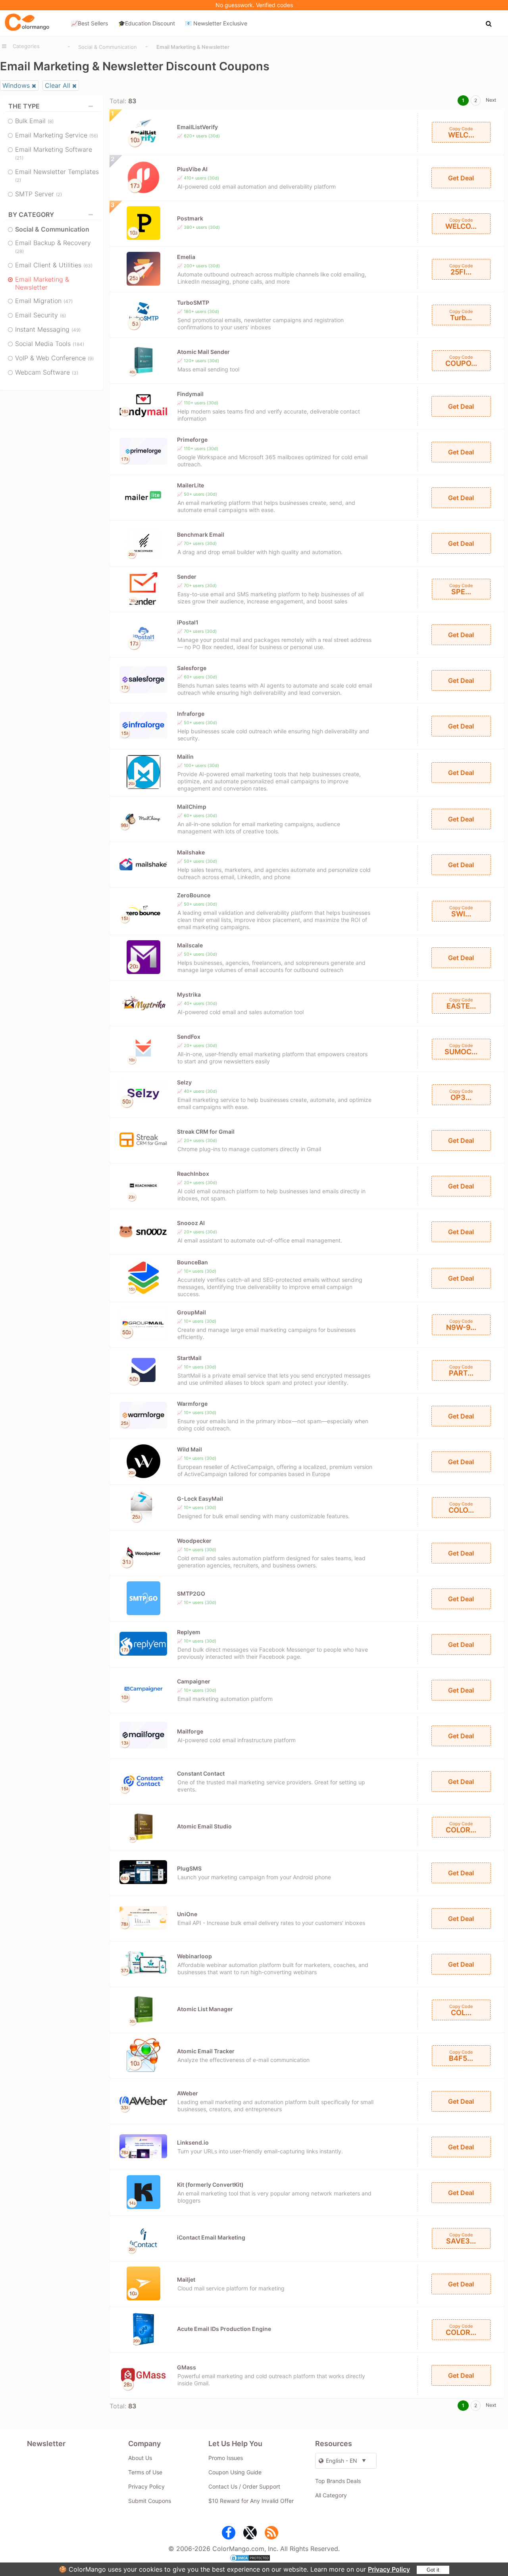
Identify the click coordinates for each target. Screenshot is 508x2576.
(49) (76, 330)
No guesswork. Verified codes (254, 5)
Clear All (58, 85)
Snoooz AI (191, 1223)
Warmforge (192, 1404)
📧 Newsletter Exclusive (216, 23)
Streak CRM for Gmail (206, 1131)
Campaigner (194, 1681)
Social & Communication (108, 47)
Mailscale (190, 945)
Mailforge (190, 1731)
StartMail (189, 1358)
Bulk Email (34, 121)
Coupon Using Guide (235, 2472)
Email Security (40, 315)
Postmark (190, 218)
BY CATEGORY (31, 215)
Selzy (184, 1082)
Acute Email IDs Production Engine (224, 2329)
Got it (433, 2570)
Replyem (189, 1632)
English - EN (342, 2461)
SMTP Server (38, 194)
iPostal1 (188, 622)
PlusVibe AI (192, 169)
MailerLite (190, 485)
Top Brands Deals (338, 2481)
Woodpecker (194, 1541)
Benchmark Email (201, 534)
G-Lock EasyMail (200, 1499)
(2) (18, 180)
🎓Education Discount (147, 23)
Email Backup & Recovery (53, 246)
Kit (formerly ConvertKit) (210, 2185)
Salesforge (192, 668)
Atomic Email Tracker (206, 2051)
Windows (16, 85)
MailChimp (192, 807)
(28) (19, 251)
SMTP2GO (191, 1593)
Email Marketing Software (54, 153)
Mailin (185, 757)
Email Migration (44, 301)
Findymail (190, 394)
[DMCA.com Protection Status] (254, 2559)
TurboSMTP (193, 302)
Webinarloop (194, 1956)
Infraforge (191, 714)
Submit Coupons (150, 2501)
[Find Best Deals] (490, 23)
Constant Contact (201, 1773)
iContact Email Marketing (211, 2237)
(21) (19, 158)
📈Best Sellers (89, 23)
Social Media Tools (50, 344)
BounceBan (192, 1262)
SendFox (189, 1037)
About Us (140, 2458)
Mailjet (186, 2279)
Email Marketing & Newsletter (42, 283)
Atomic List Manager (205, 2009)
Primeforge (192, 440)
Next (491, 100)
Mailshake (191, 852)
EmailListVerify (197, 127)
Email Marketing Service (57, 135)
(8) (51, 121)
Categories (26, 46)
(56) (94, 136)
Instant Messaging (48, 329)
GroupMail (191, 1312)
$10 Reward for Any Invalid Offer (251, 2501)
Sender (187, 577)
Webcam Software (47, 372)
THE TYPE (24, 106)
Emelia (186, 257)
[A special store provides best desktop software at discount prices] (27, 23)
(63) (88, 266)
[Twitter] (250, 2534)
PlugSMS (189, 1868)
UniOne (187, 1914)
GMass (187, 2367)
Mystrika (189, 994)
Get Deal (461, 178)
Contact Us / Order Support (244, 2486)
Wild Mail (190, 1449)
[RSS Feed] (271, 2534)
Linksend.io (193, 2142)
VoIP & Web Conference (54, 358)
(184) (78, 344)
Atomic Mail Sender (203, 352)
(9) (91, 358)
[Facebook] (229, 2534)
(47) (68, 301)
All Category (331, 2495)
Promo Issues (226, 2458)
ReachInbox (193, 1174)
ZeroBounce (194, 895)
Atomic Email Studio (204, 1826)
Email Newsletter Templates (57, 175)
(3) (75, 373)
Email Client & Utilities (54, 265)
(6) (63, 316)
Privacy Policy (389, 2569)
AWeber (188, 2093)
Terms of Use (145, 2472)
